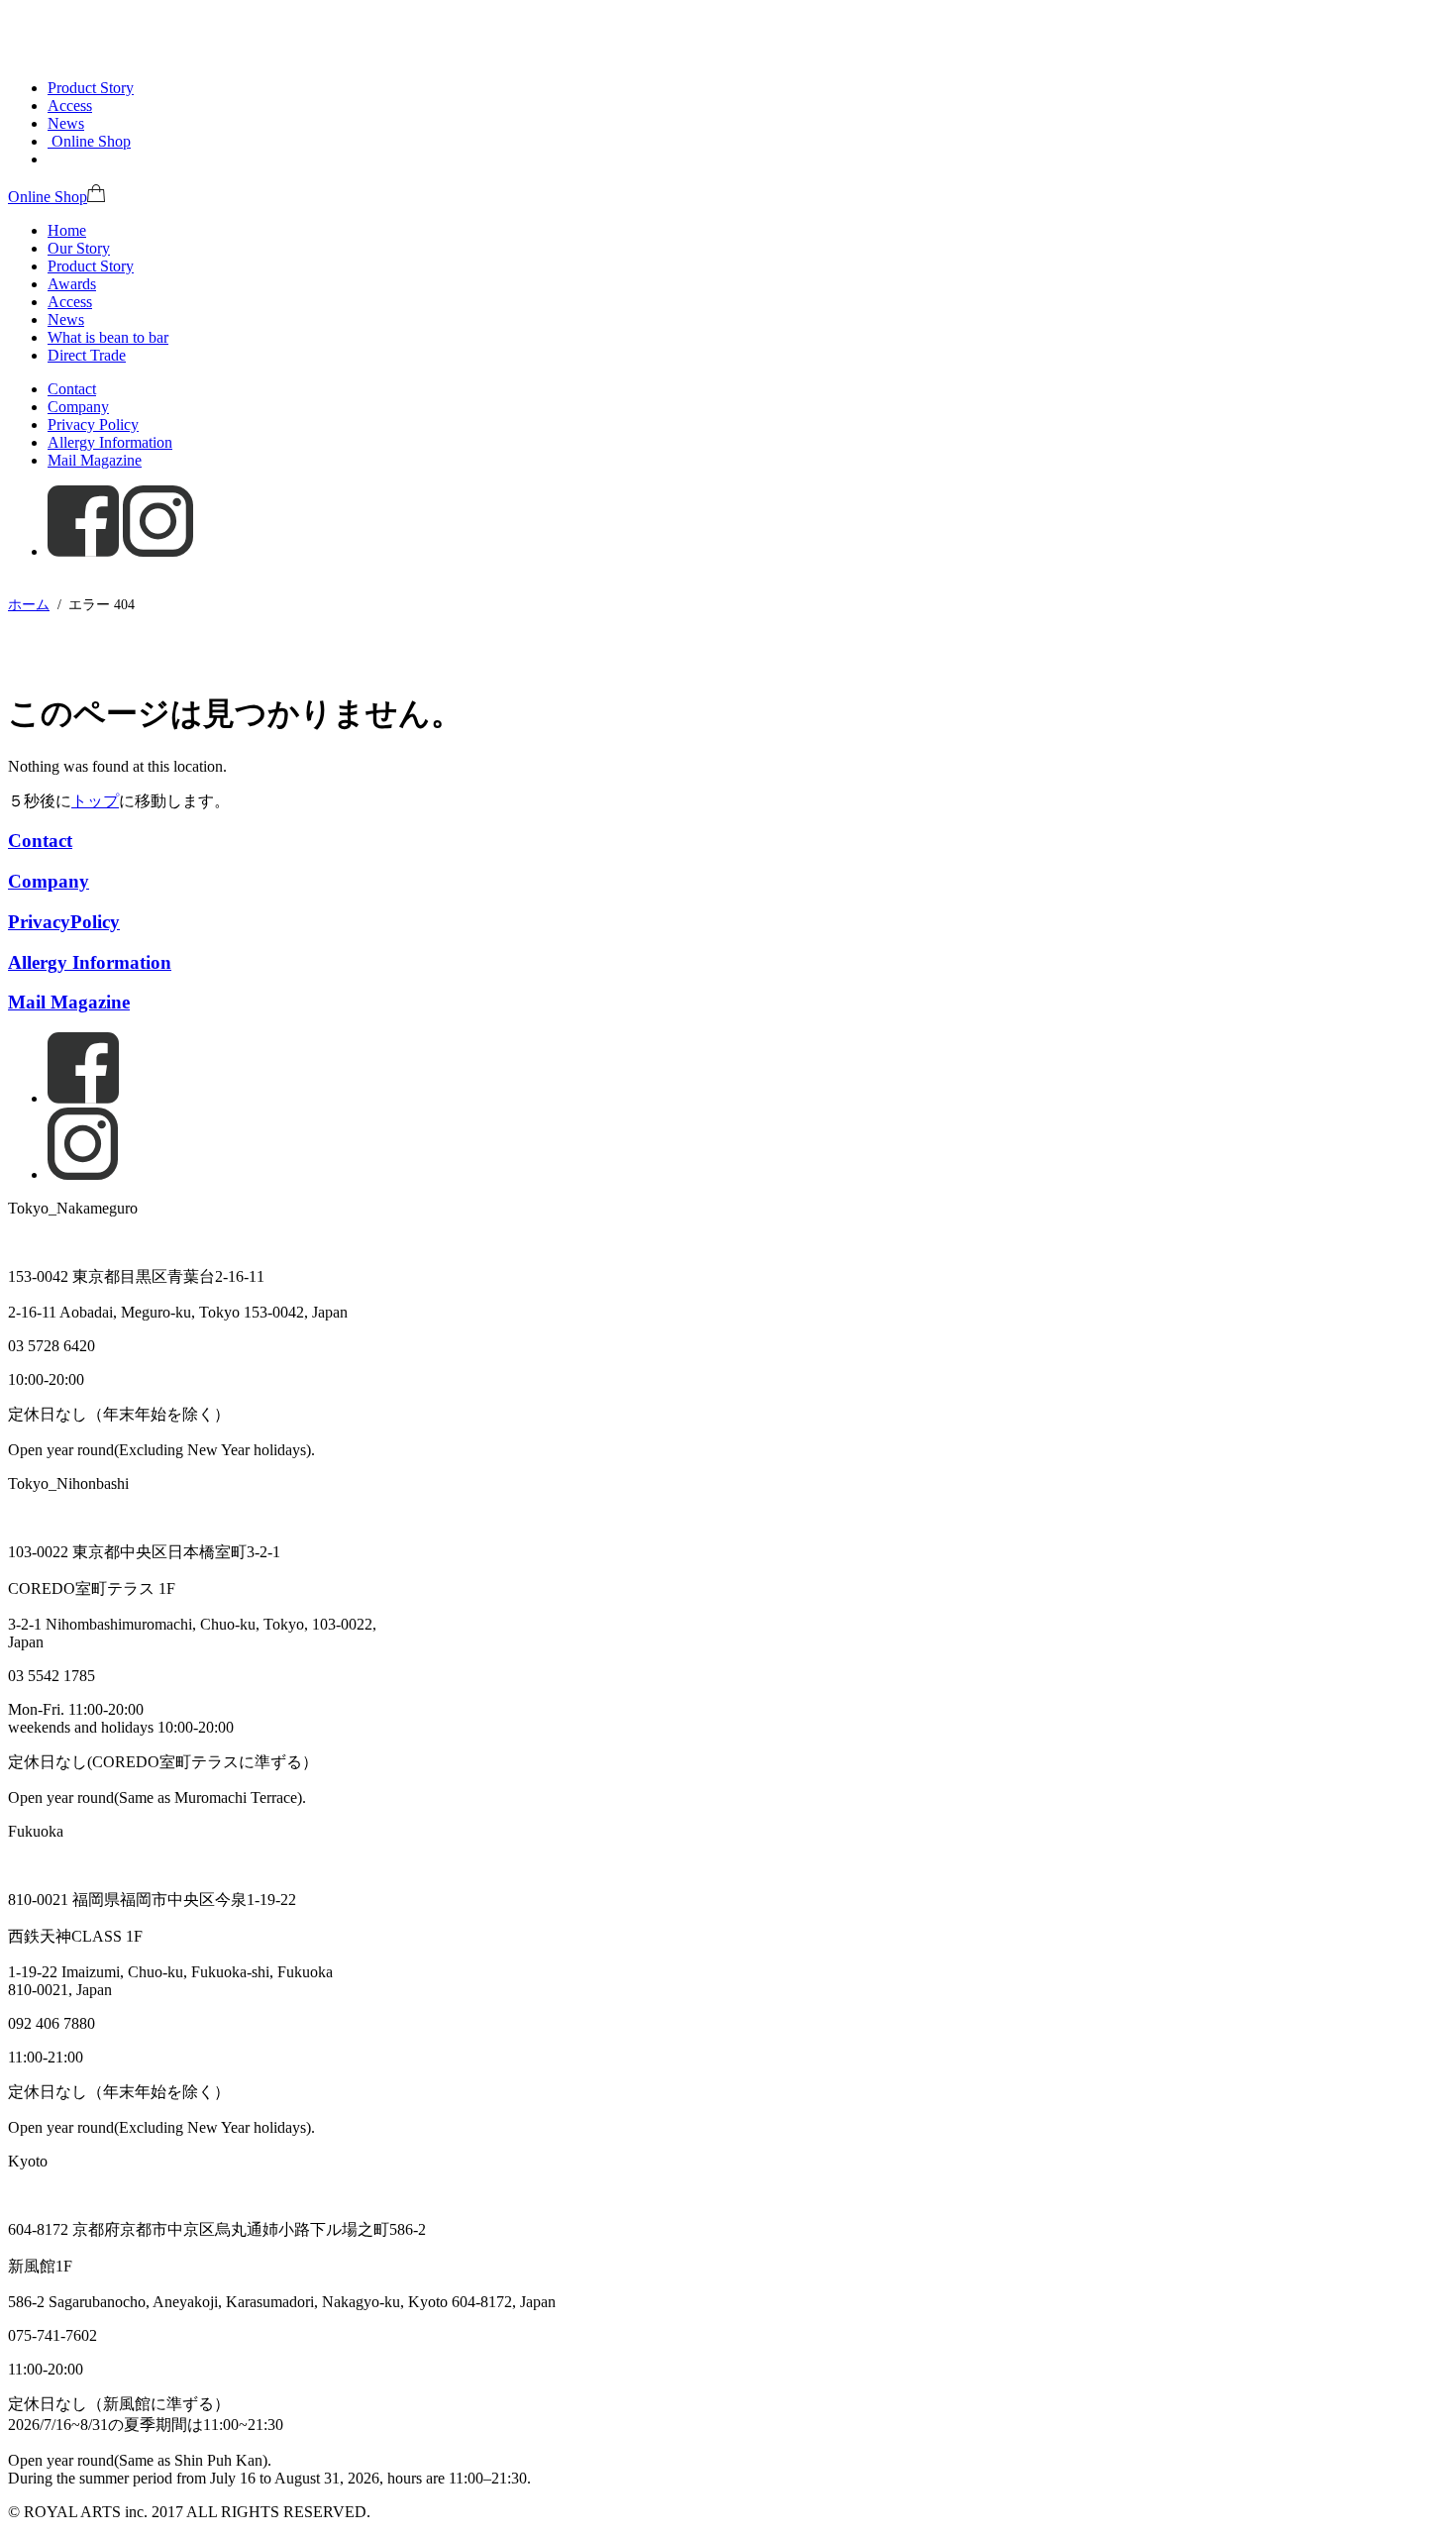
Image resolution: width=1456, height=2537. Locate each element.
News (66, 123)
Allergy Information (110, 442)
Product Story (91, 88)
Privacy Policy (93, 424)
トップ (95, 801)
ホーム (29, 605)
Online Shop (48, 197)
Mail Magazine (95, 460)
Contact (72, 389)
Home (67, 230)
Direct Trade (87, 355)
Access (70, 106)
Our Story (79, 248)
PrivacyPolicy (64, 922)
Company (78, 407)
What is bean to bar (108, 337)
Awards (72, 284)
